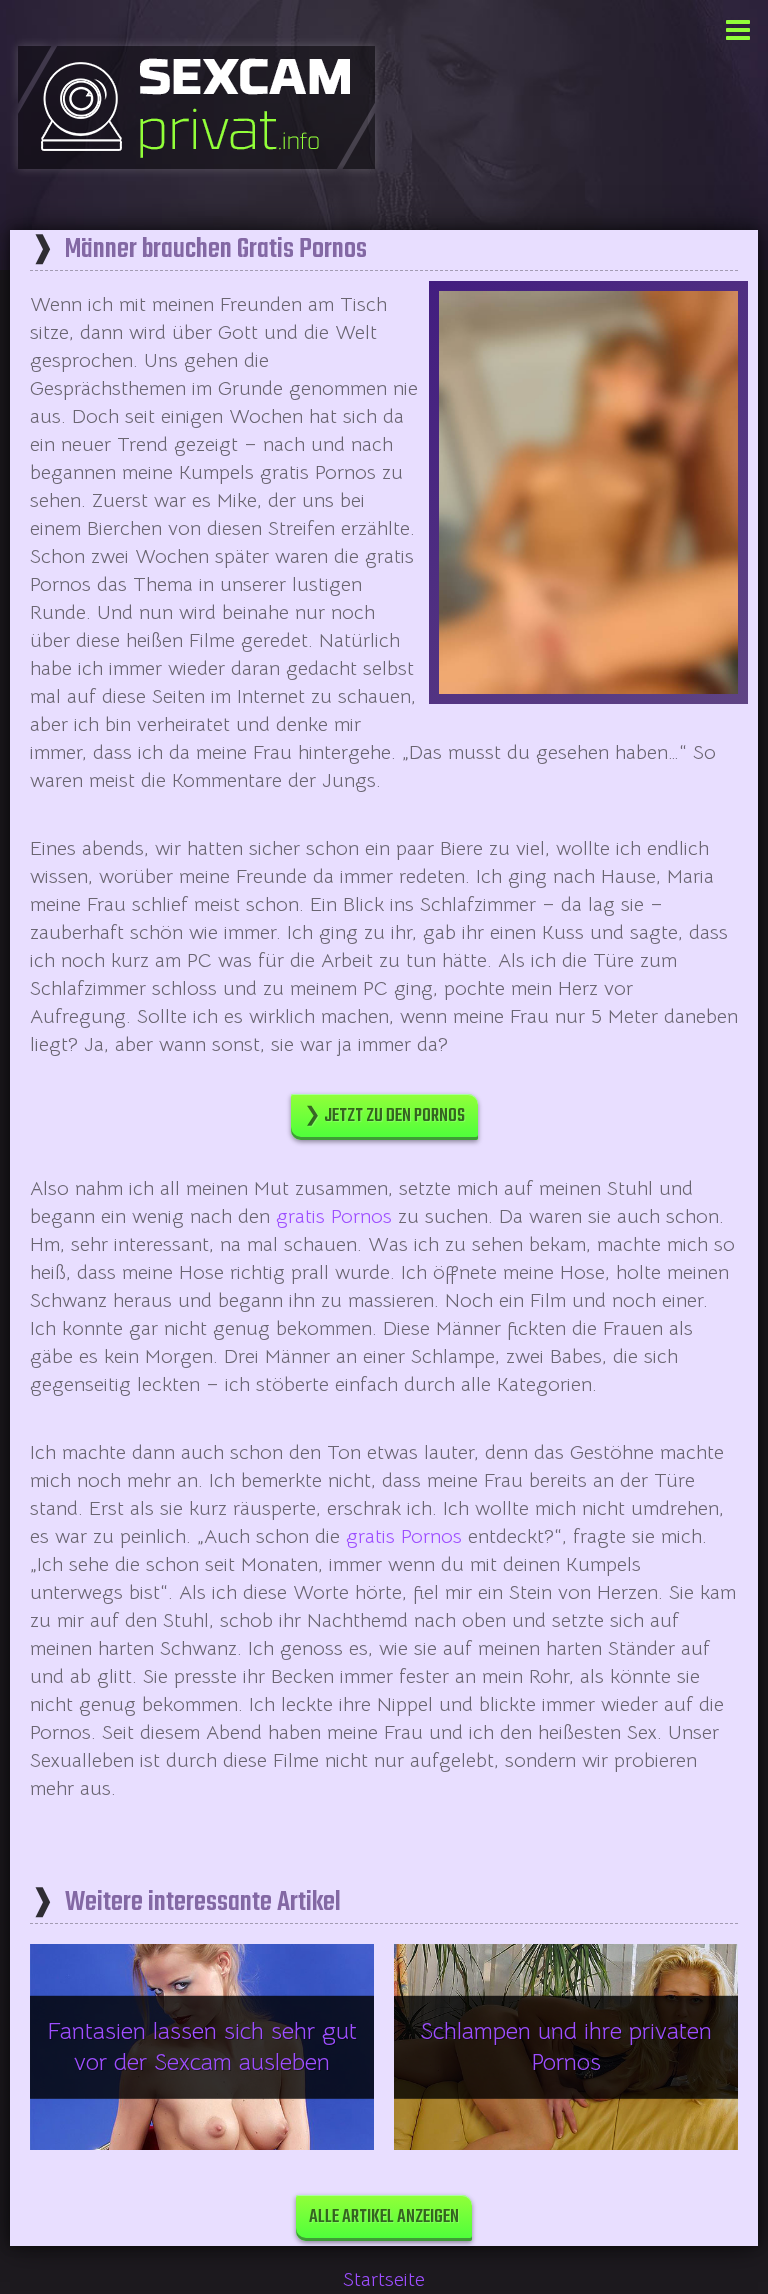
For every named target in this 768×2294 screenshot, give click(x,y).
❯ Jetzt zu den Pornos (384, 1116)
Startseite (384, 2279)
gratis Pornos (334, 1216)
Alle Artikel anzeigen (384, 2217)
